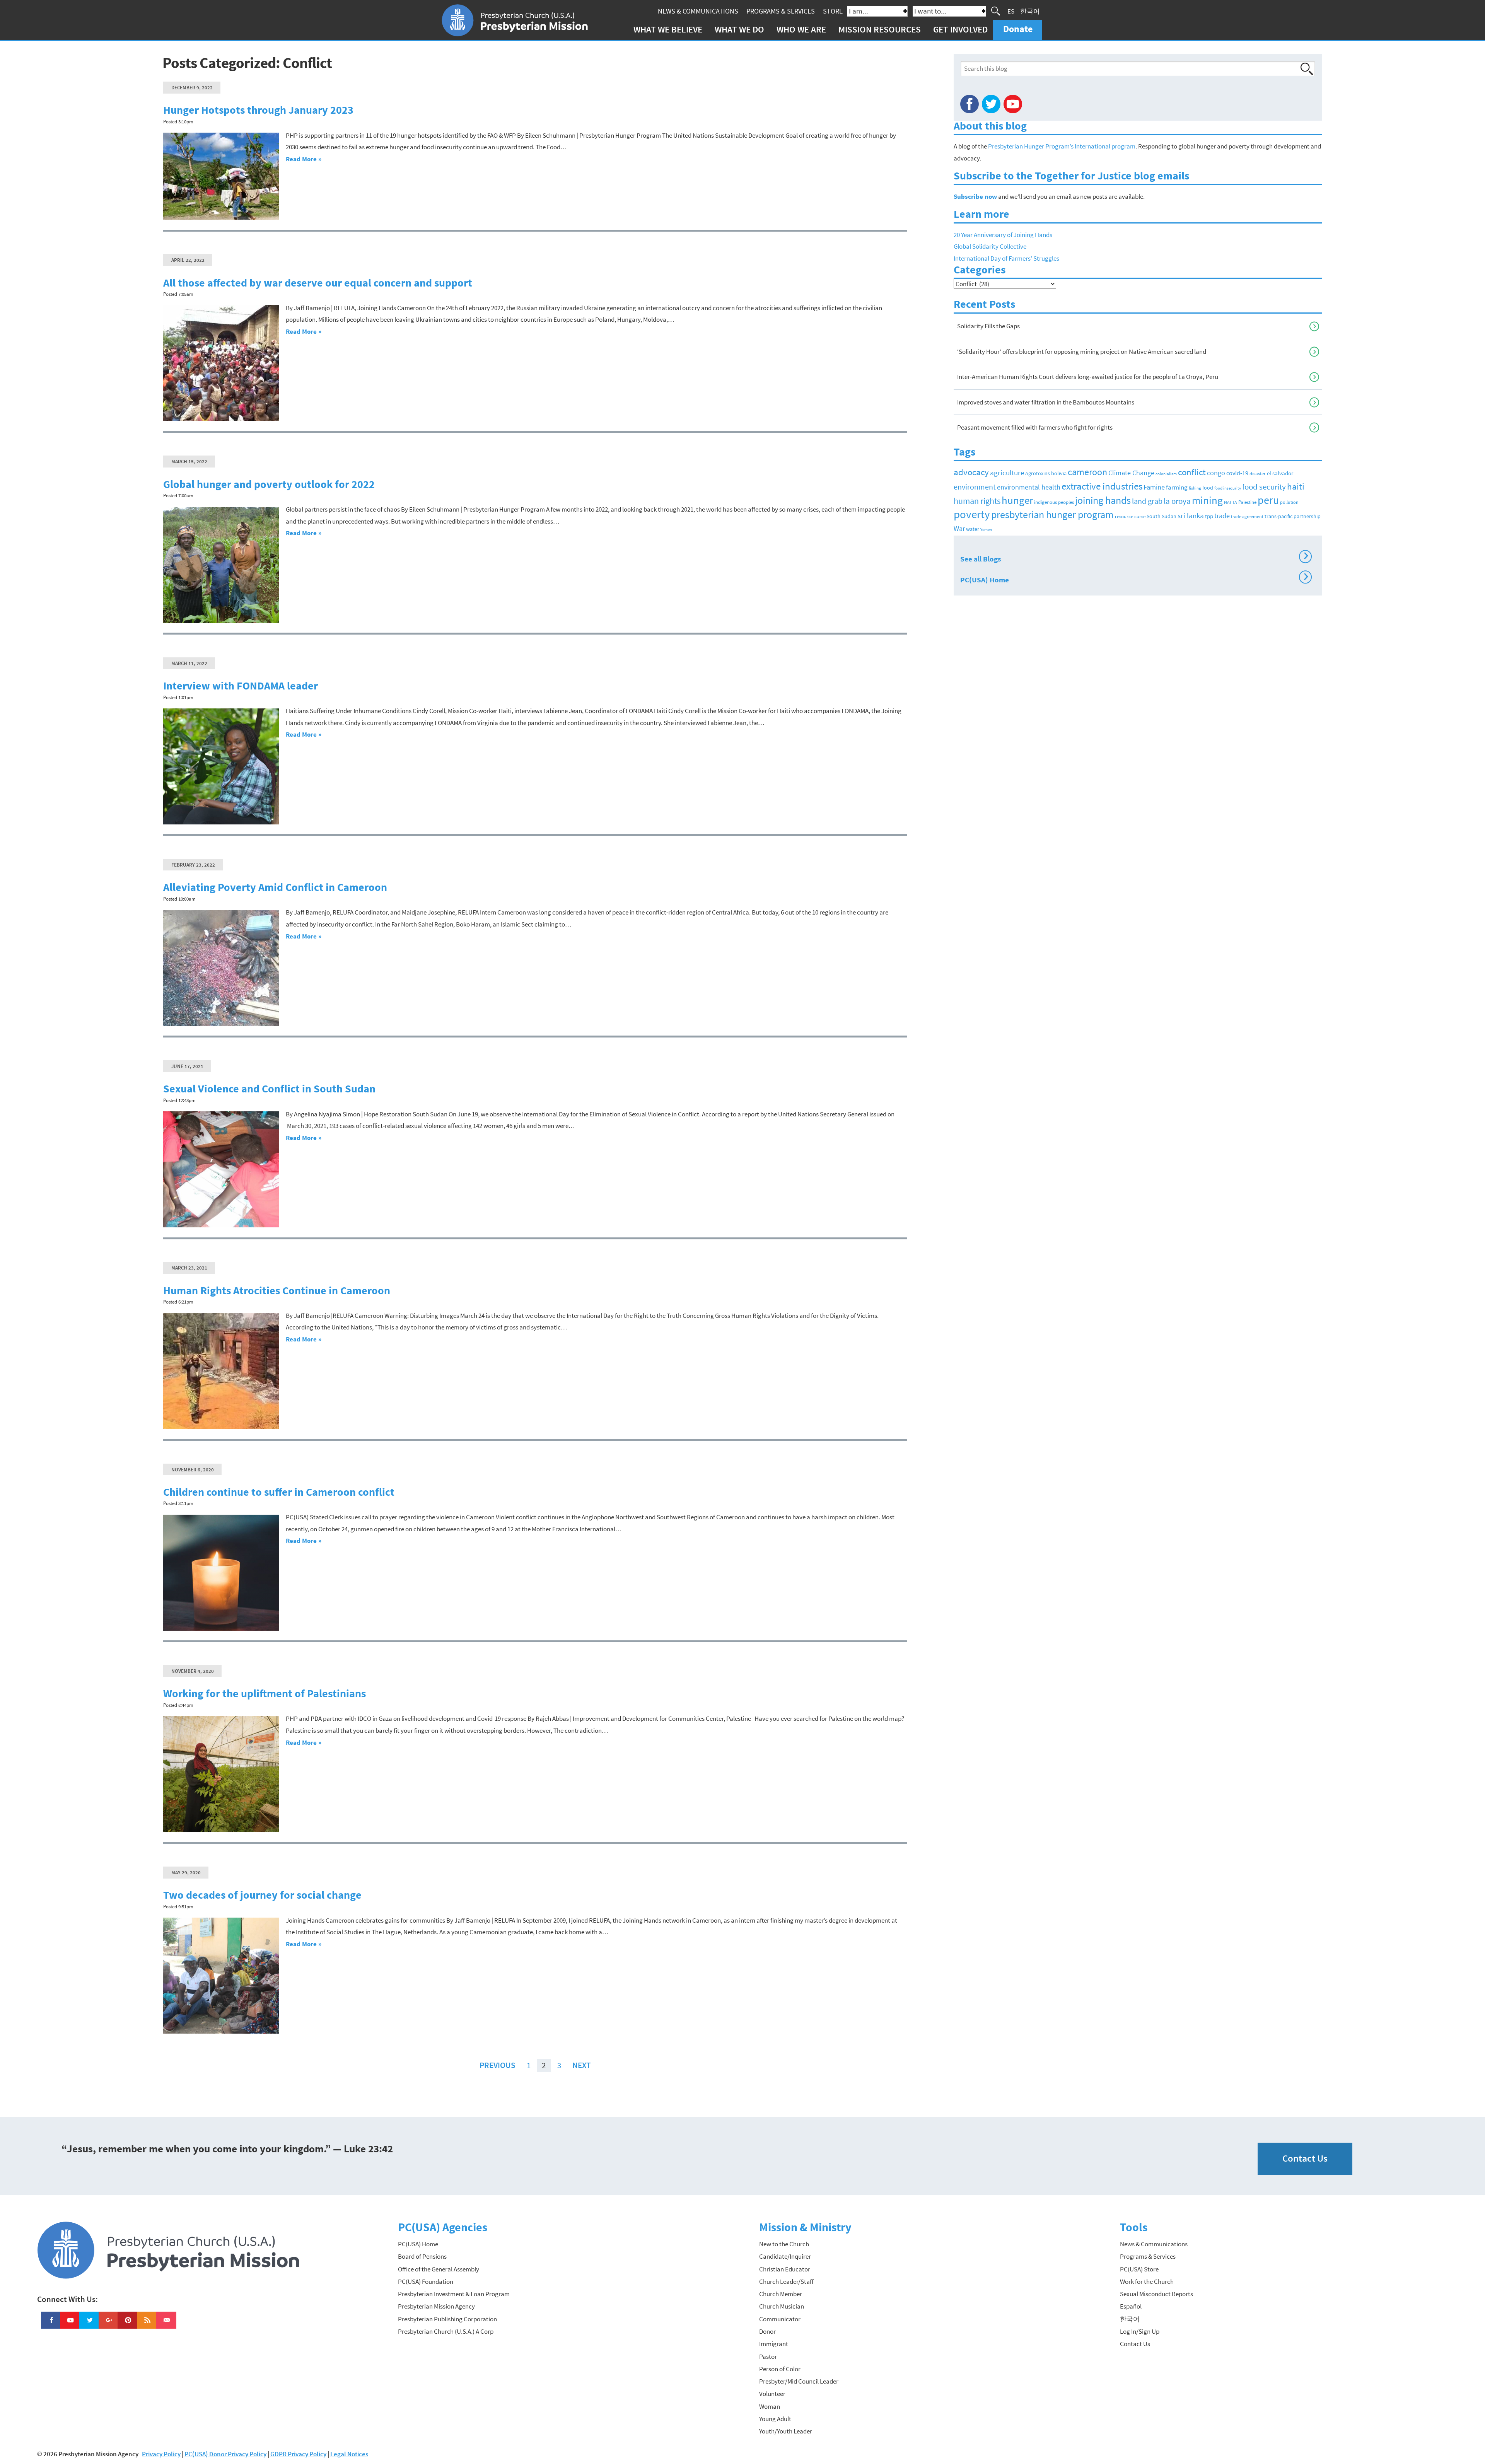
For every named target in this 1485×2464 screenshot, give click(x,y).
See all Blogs (1134, 558)
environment (975, 487)
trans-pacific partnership (1293, 516)
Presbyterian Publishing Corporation (447, 2319)
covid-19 (1237, 473)
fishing (1195, 488)
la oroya (1177, 501)
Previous (497, 2065)
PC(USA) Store (1139, 2269)
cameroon (1087, 472)
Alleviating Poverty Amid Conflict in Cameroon (275, 887)
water (973, 529)
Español (1131, 2306)
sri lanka (1191, 515)
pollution (1289, 502)
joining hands (1103, 500)
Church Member (781, 2294)
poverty (972, 514)
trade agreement (1247, 517)
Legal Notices (349, 2454)
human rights (977, 501)
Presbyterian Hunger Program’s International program (1062, 146)
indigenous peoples (1054, 502)
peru (1268, 500)
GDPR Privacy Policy (298, 2454)
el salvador (1280, 473)
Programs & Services (781, 11)
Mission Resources (880, 29)
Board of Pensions (422, 2256)
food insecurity (1228, 488)
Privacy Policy (161, 2454)
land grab (1147, 501)
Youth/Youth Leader (786, 2431)
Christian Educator (785, 2269)
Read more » (304, 159)
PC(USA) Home (1134, 578)
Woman (770, 2406)
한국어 (1030, 11)
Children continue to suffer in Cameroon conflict (279, 1492)
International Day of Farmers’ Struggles (1006, 258)
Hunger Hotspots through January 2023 (258, 110)
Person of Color (780, 2369)
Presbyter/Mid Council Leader (799, 2381)
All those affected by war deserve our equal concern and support (318, 283)
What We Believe (668, 29)
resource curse (1130, 516)
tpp (1209, 516)
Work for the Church (1147, 2281)
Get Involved (960, 29)
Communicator (780, 2319)
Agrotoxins (1038, 474)
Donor (767, 2331)
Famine (1154, 487)
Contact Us (1305, 2158)
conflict (1192, 472)
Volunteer (772, 2394)
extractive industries (1102, 486)
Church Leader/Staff (786, 2281)
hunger (1017, 500)
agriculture (1007, 473)
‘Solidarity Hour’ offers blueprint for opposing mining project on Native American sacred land (1082, 352)
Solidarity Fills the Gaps (988, 326)
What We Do (739, 29)
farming (1177, 487)
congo (1216, 473)
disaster (1258, 474)
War (959, 528)
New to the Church (784, 2244)
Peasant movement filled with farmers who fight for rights (1035, 427)
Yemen (986, 530)
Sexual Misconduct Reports (1156, 2294)
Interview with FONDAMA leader (241, 686)
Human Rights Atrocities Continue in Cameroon (277, 1291)
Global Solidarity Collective (990, 246)
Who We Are (801, 29)
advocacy (971, 472)
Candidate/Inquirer (785, 2256)
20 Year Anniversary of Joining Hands (1003, 235)
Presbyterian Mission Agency (436, 2306)
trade (1222, 516)
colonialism (1166, 474)
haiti (1296, 486)
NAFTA (1231, 502)
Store (833, 11)
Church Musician (782, 2306)
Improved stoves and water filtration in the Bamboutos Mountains (1046, 402)
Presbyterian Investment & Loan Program (454, 2294)
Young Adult (775, 2419)
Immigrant (774, 2344)
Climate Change (1131, 473)
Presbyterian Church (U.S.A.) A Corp (446, 2331)
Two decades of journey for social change (262, 1895)
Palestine (1247, 502)
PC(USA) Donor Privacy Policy (225, 2454)
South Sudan (1162, 516)
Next (581, 2065)
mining (1207, 500)
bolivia (1059, 474)
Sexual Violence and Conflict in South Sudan (269, 1089)
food (1208, 488)
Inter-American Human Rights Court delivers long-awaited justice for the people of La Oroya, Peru (1088, 377)
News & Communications (698, 11)
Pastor (768, 2356)
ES (1011, 11)
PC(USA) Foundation (426, 2281)
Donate (1018, 29)
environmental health (1029, 487)
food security (1264, 487)
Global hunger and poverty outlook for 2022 (269, 484)
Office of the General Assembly (439, 2269)
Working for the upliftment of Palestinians (265, 1694)
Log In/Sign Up (1140, 2331)
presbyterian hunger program (1052, 515)
